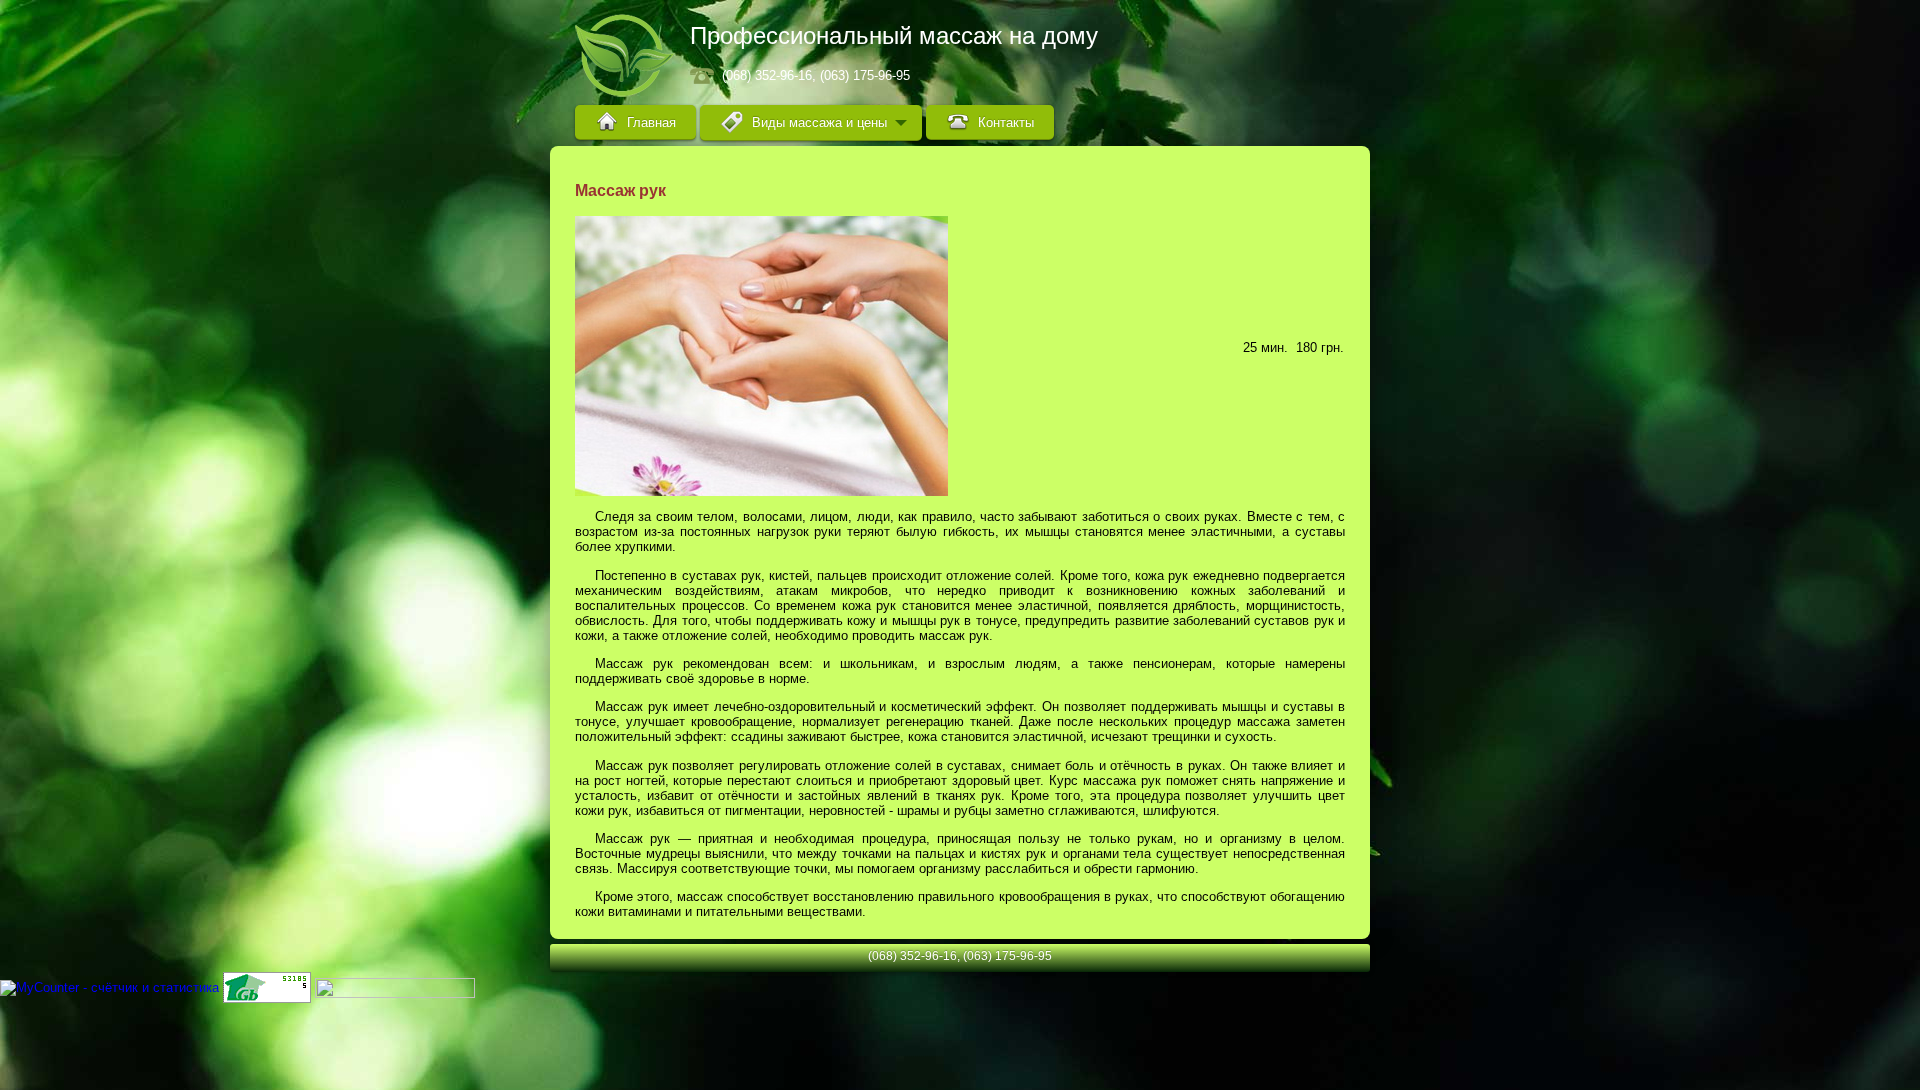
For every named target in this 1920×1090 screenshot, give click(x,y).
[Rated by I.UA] (395, 986)
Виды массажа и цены (819, 122)
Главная (651, 122)
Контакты (1006, 122)
